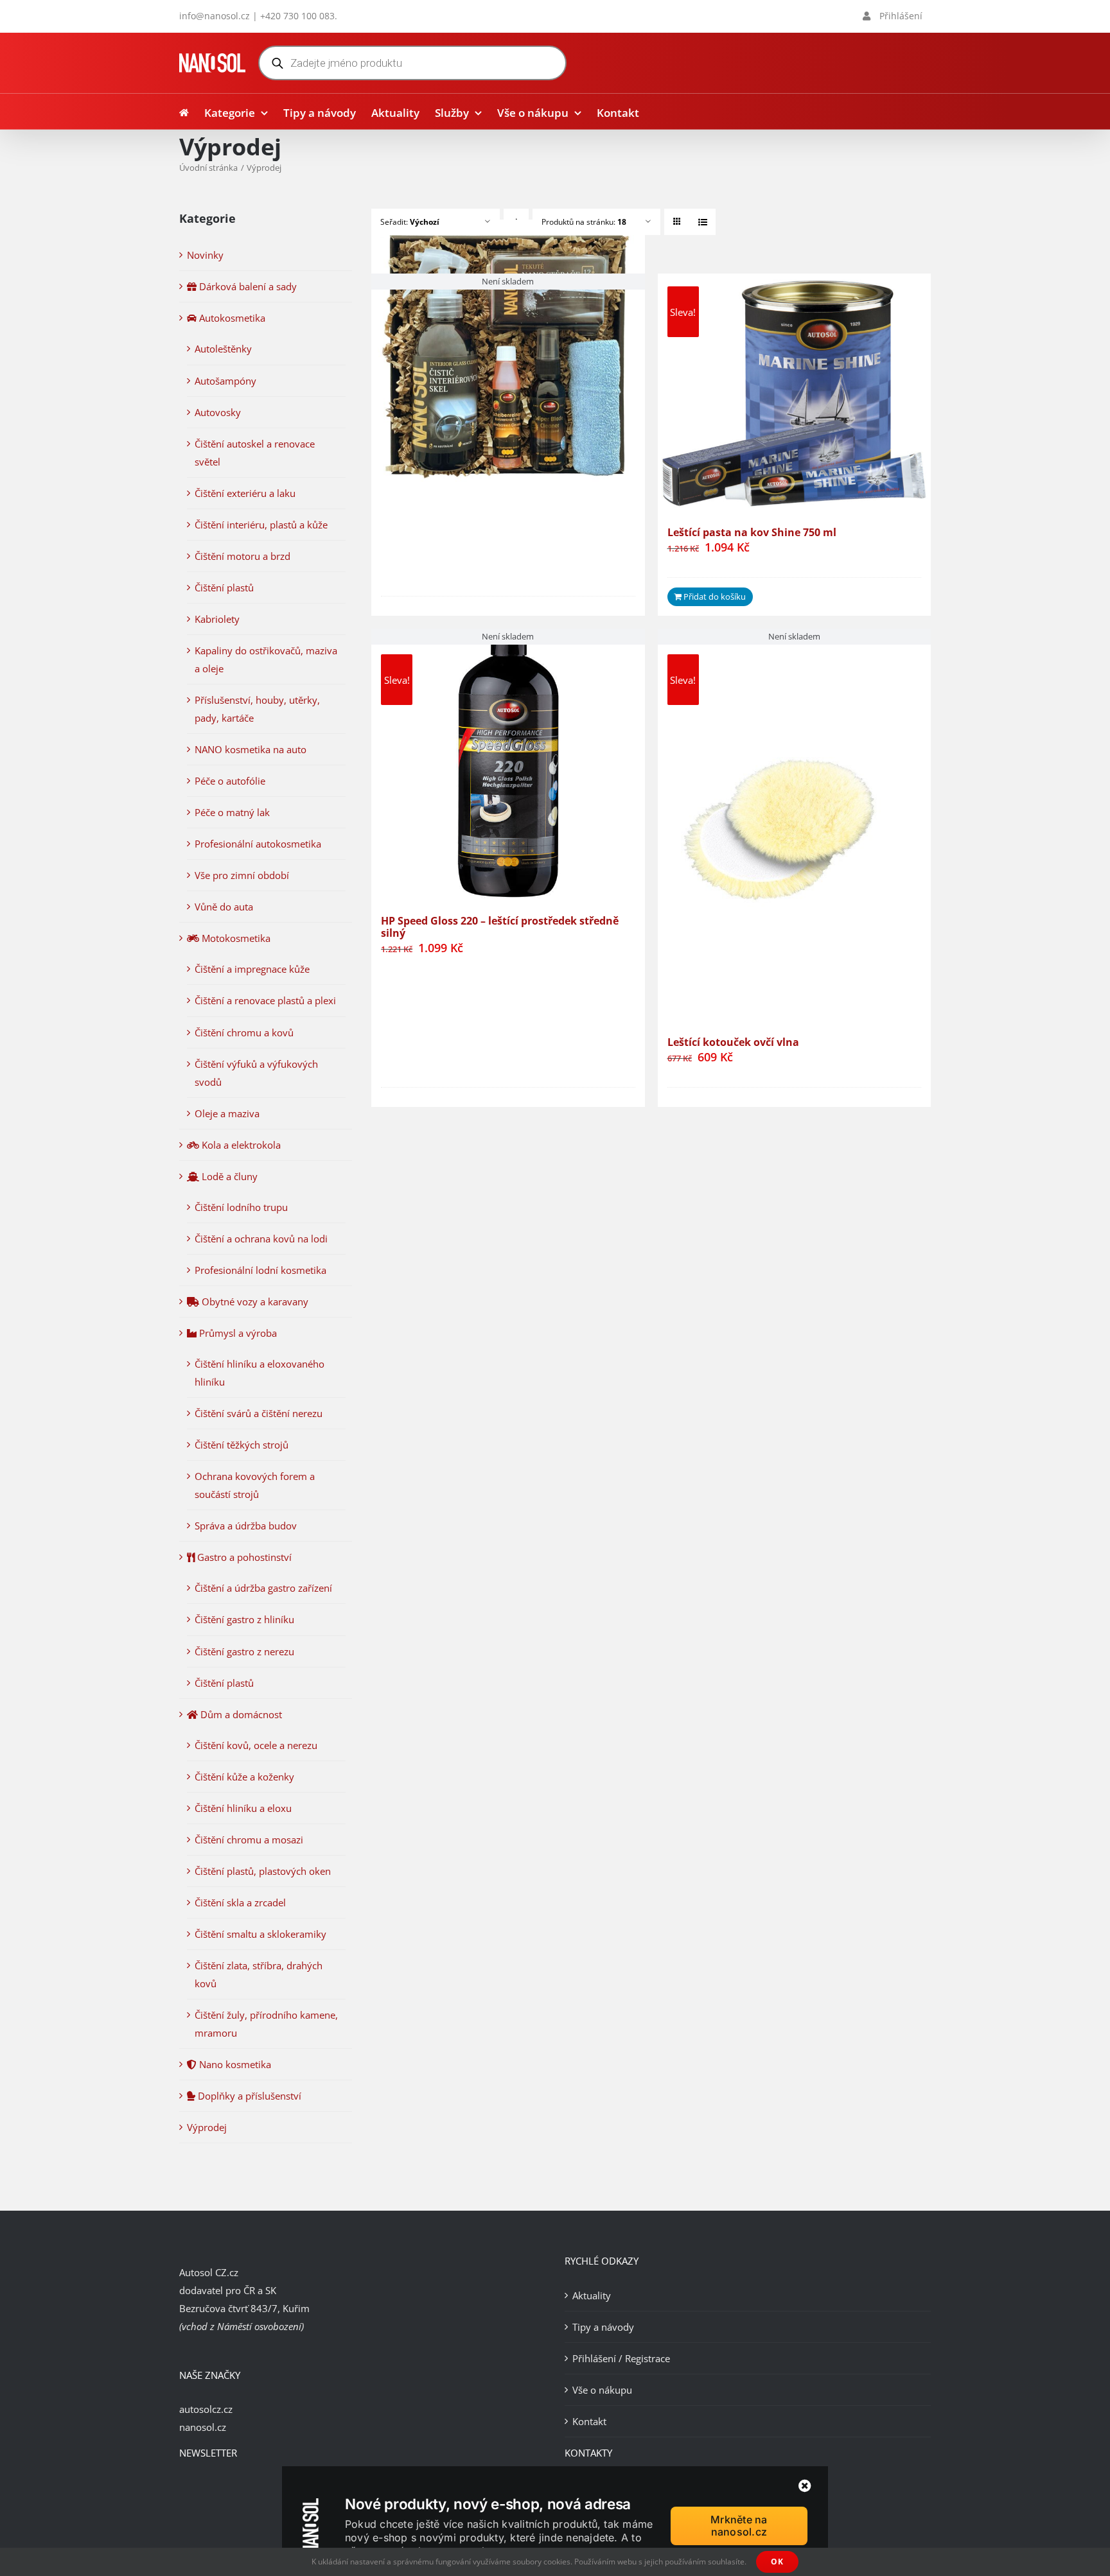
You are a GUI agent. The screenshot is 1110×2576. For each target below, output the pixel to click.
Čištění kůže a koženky (244, 1777)
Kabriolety (217, 619)
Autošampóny (225, 381)
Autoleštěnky (223, 349)
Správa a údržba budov (246, 1526)
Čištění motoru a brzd (242, 556)
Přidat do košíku (715, 596)
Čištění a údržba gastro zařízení (263, 1588)
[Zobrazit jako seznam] (702, 222)
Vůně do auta (224, 907)
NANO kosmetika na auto (251, 749)
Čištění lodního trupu (241, 1207)
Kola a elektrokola (240, 1145)
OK (777, 2562)
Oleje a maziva (227, 1113)
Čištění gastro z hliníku (244, 1619)
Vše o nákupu (602, 2390)
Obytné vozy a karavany (254, 1301)
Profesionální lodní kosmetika (260, 1270)
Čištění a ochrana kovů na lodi (261, 1239)
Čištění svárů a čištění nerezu (259, 1413)
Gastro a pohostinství (243, 1557)
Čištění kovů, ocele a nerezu (256, 1745)
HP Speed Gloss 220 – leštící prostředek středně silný (500, 927)
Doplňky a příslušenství (248, 2096)
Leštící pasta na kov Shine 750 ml (752, 532)
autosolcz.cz (206, 2409)
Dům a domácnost (240, 1714)
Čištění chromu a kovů (244, 1032)
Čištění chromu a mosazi (249, 1840)
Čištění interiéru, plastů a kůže (261, 525)
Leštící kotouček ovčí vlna (733, 1042)
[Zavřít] (805, 2486)
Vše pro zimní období (242, 875)
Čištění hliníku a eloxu (243, 1808)
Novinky (205, 255)
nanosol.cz (203, 2427)
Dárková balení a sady (247, 286)
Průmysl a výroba (237, 1333)
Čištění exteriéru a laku (245, 493)
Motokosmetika (235, 938)
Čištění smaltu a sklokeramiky (260, 1934)
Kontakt (589, 2421)
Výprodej (207, 2127)
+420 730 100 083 (297, 16)
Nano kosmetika (234, 2064)
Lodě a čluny (228, 1176)
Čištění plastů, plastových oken (263, 1871)
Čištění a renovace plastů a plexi (265, 1000)
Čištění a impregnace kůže (252, 969)
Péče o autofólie (230, 781)
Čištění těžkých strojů (242, 1445)
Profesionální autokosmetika (258, 844)
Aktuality (592, 2295)
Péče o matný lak (232, 812)
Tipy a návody (603, 2327)
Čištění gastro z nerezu (244, 1651)
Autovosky (218, 412)
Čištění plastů (224, 587)
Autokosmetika (231, 318)
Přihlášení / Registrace (621, 2358)
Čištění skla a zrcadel (240, 1902)
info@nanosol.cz (215, 16)
